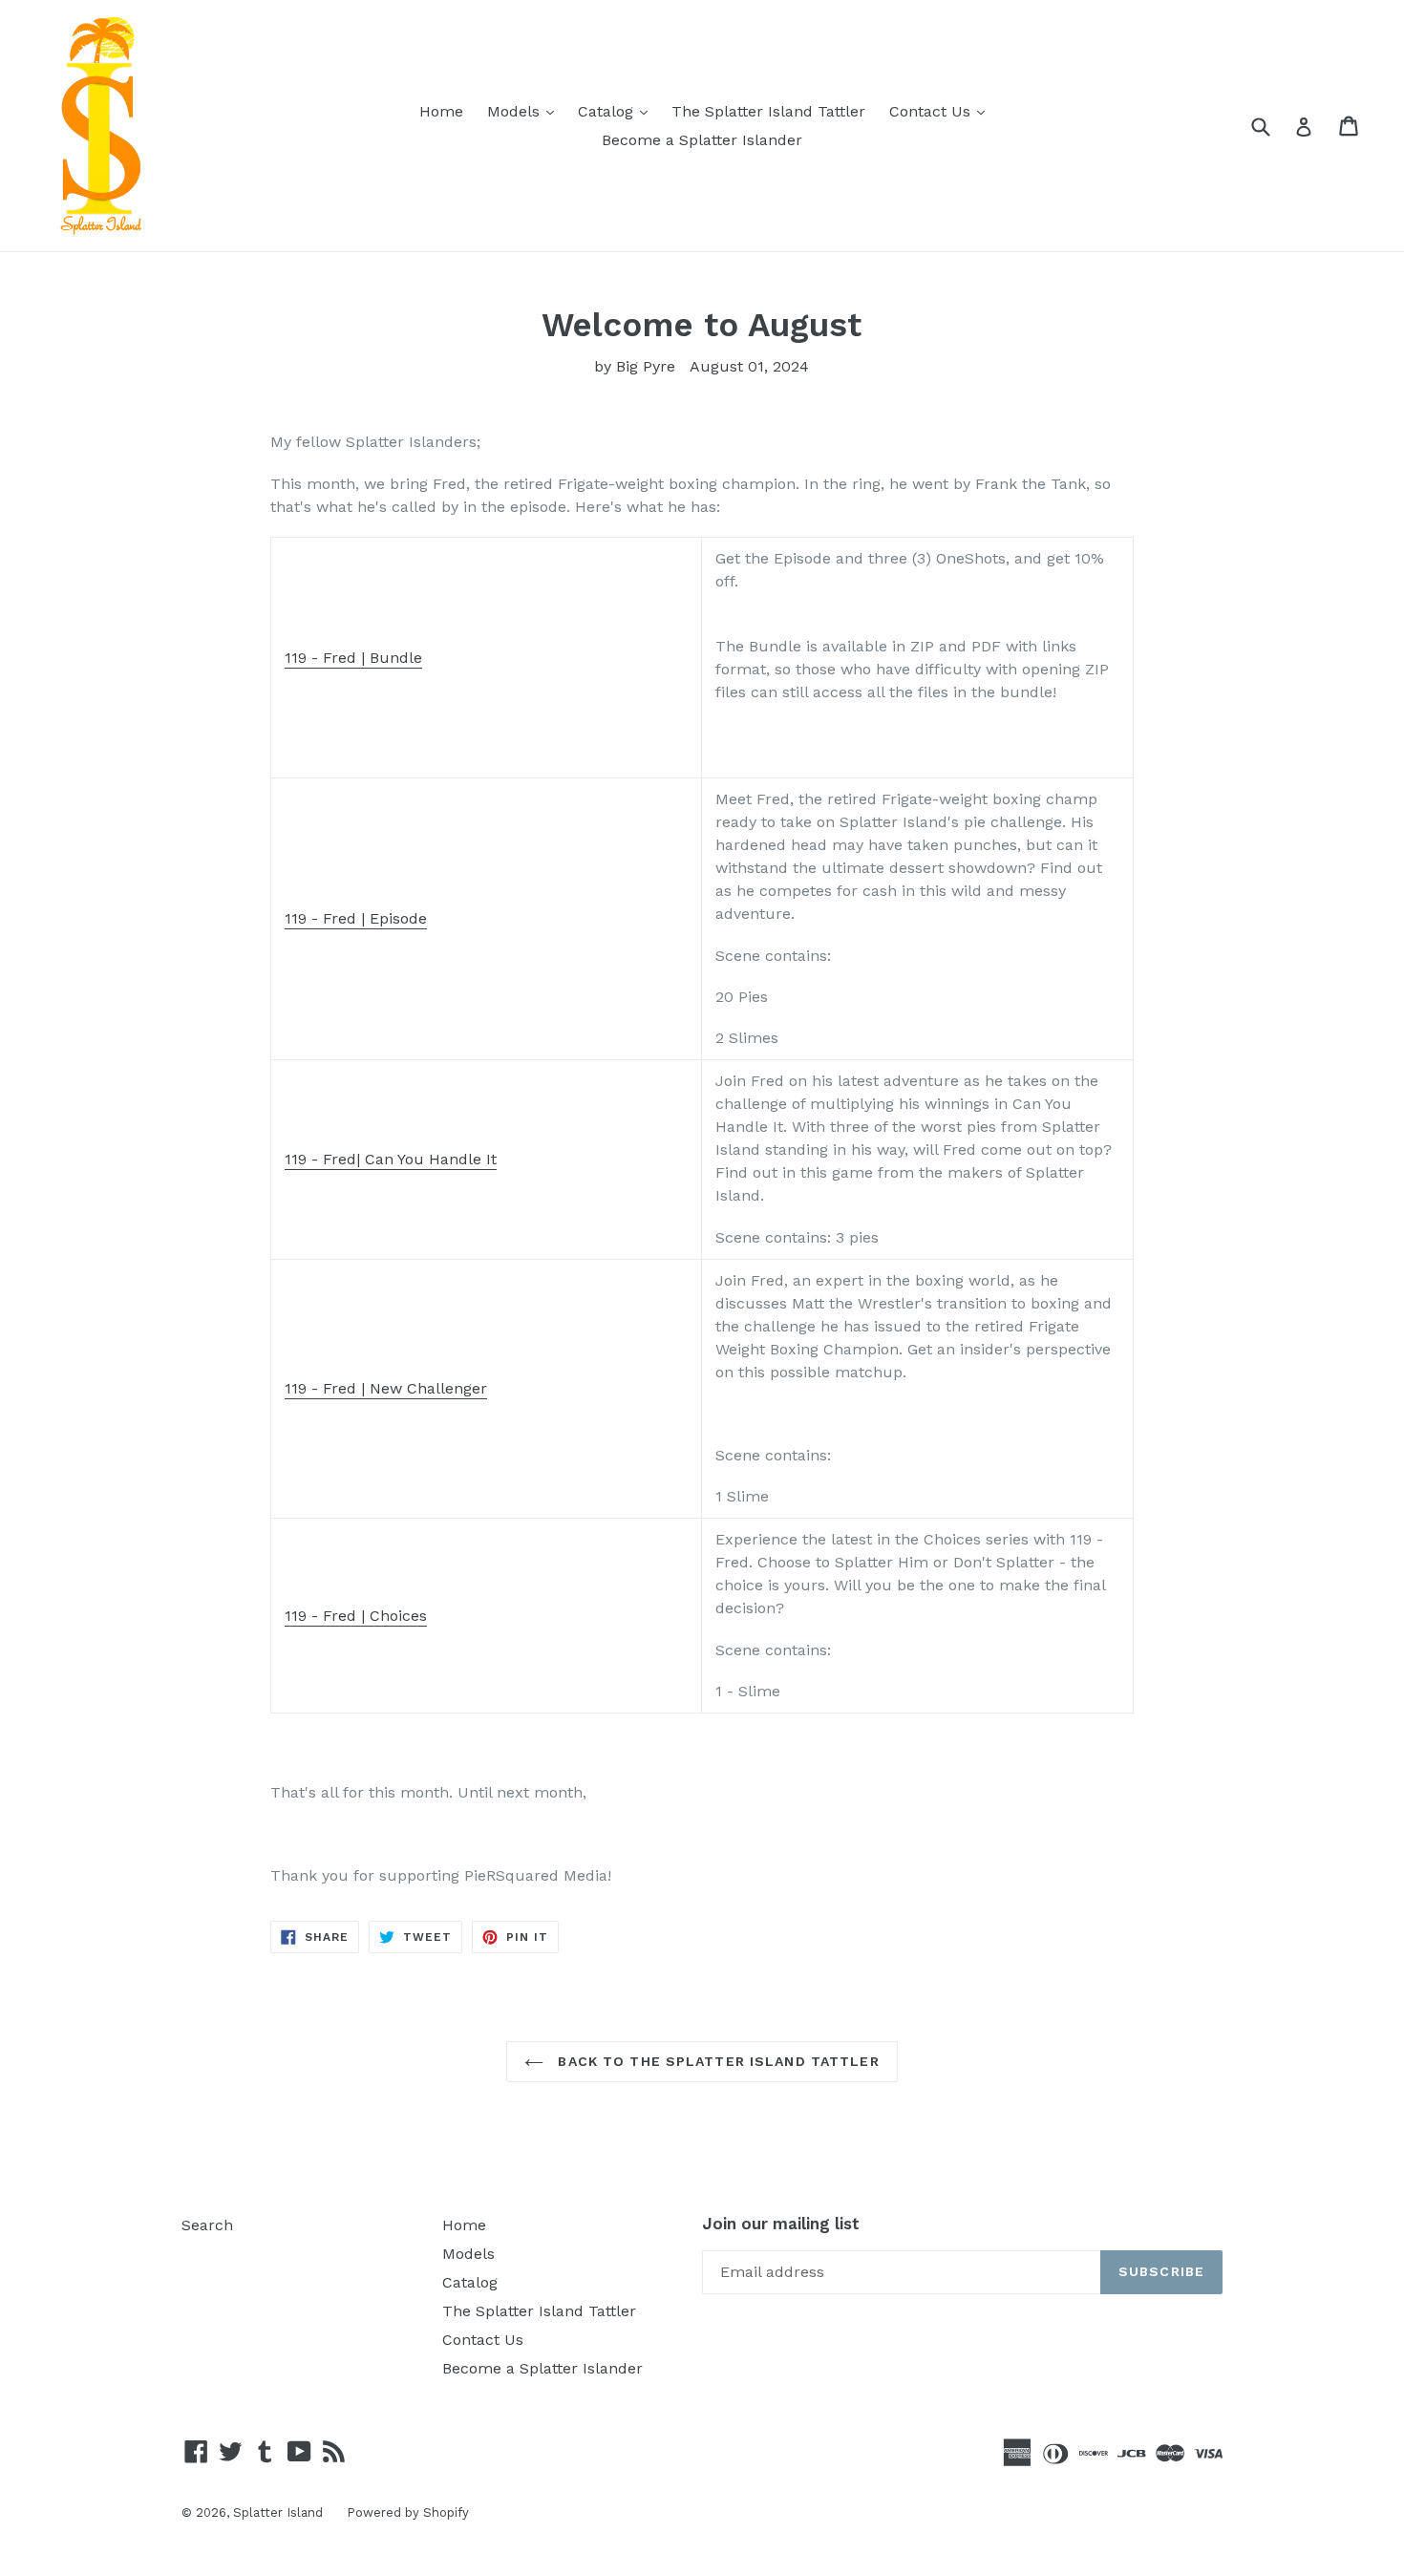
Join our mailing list (781, 2224)
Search (207, 2225)
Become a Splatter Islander (702, 140)
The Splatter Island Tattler (768, 111)
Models (525, 111)
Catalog (617, 111)
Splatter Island (278, 2512)
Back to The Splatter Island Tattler (716, 2061)
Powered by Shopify (408, 2512)
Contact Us (942, 111)
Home (441, 111)
